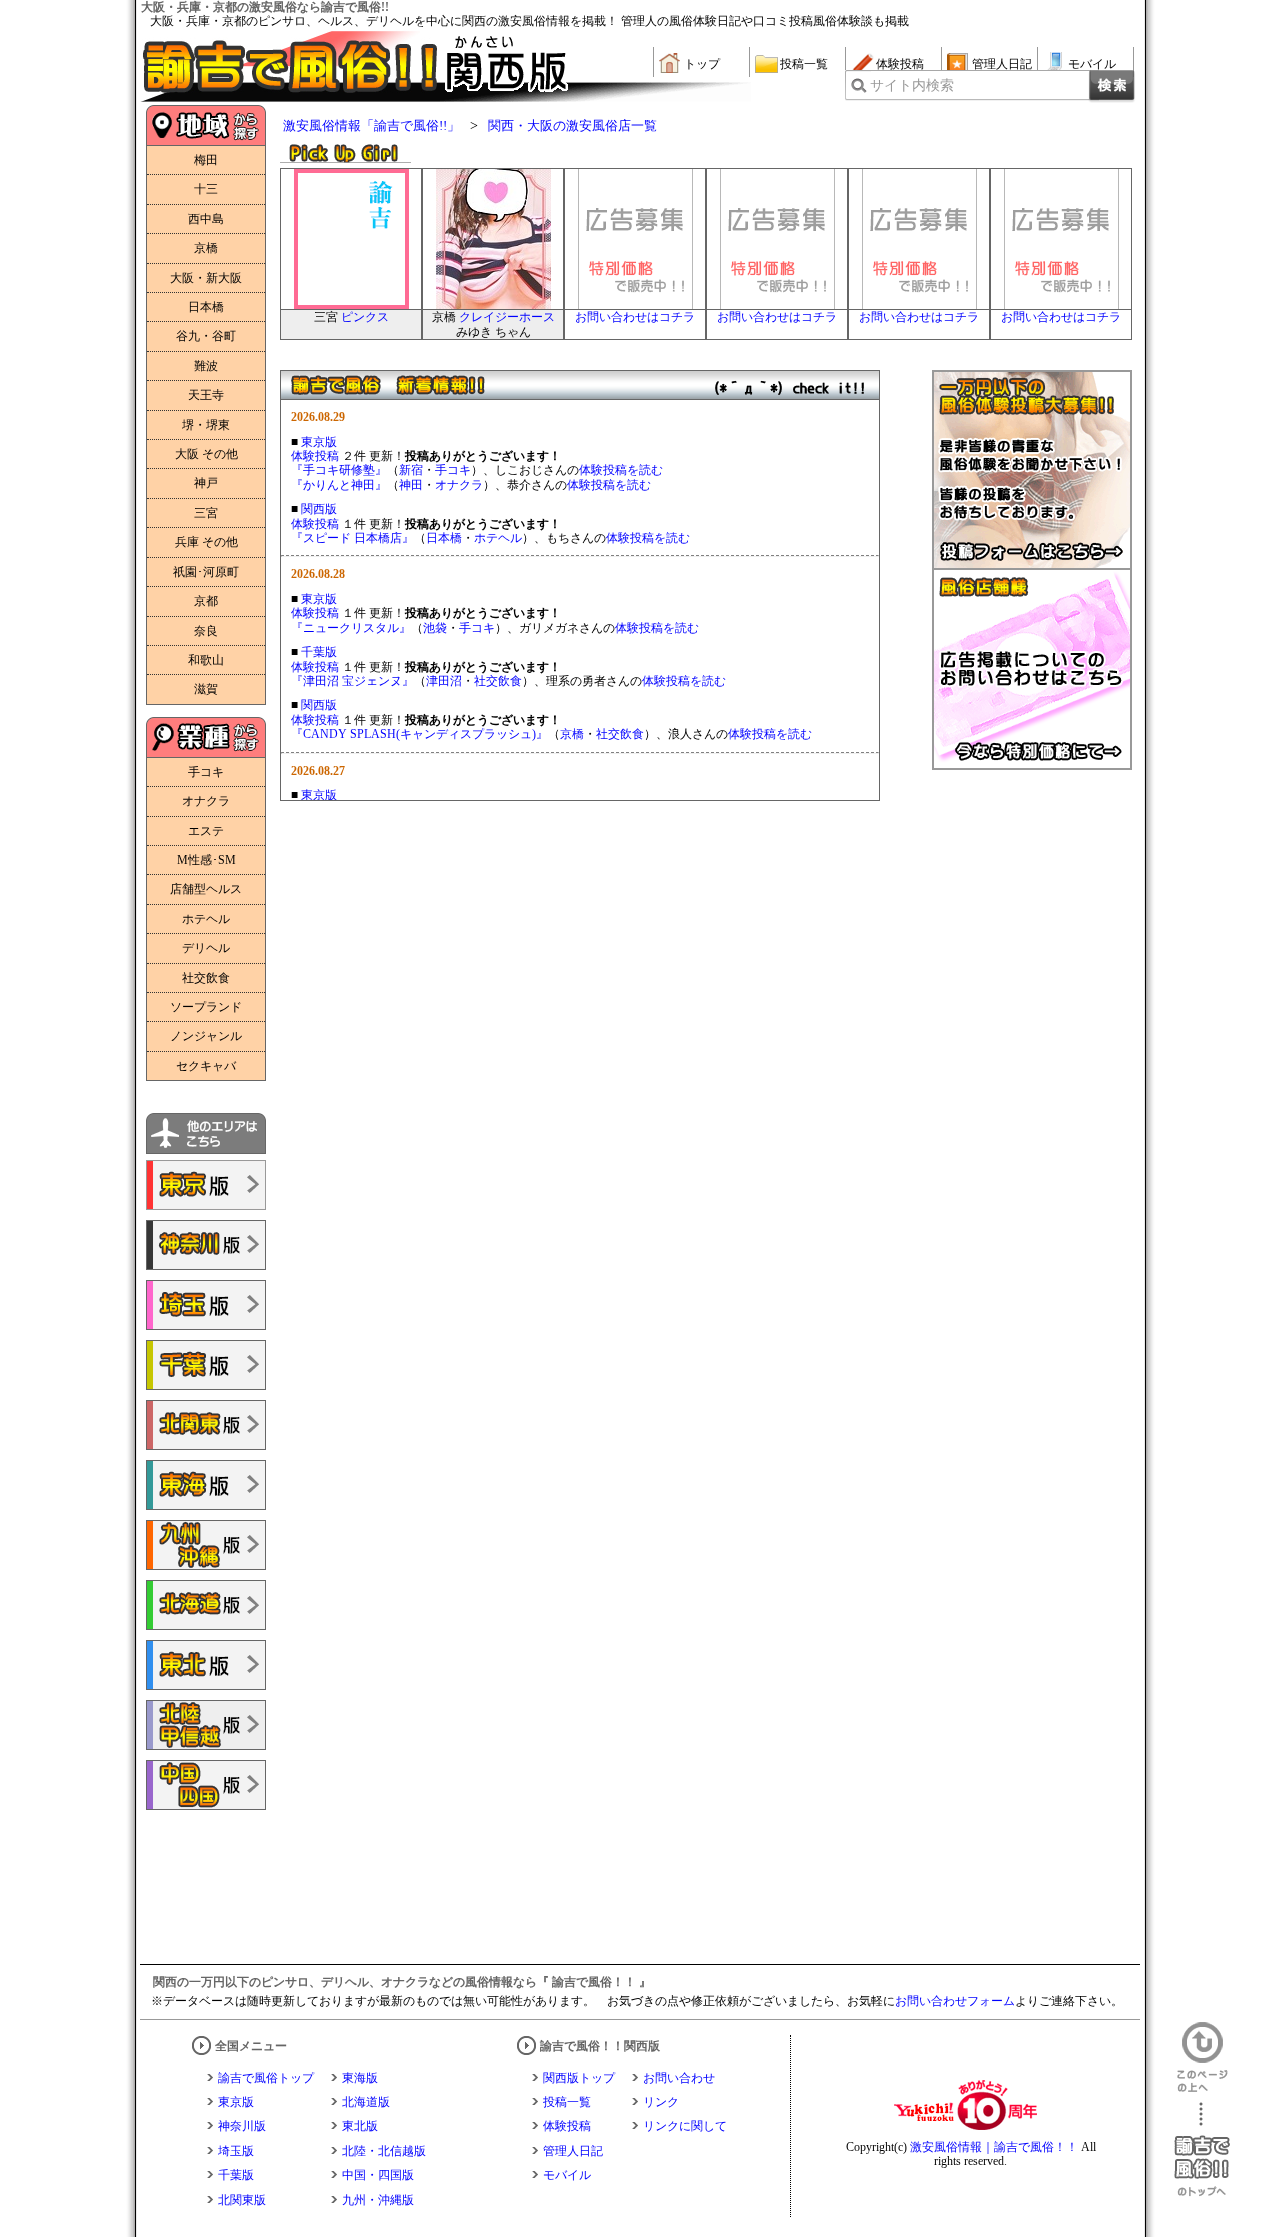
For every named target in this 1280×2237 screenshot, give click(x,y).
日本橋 (444, 538)
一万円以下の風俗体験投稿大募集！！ (1032, 470)
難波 (206, 366)
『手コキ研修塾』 (339, 470)
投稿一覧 (804, 64)
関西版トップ (579, 2078)
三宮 (206, 513)
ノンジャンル (206, 1036)
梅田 (206, 160)
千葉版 (319, 652)
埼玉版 (236, 2151)
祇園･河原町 (206, 572)
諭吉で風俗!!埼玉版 (206, 1305)
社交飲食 (498, 681)
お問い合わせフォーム (955, 2001)
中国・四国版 (378, 2175)
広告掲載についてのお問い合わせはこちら (1032, 670)
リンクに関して (685, 2126)
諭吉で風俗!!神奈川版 (206, 1245)
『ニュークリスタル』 (351, 628)
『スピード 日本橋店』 (352, 538)
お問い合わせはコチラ (635, 317)
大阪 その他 (206, 454)
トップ (702, 64)
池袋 (435, 628)
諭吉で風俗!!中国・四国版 (206, 1785)
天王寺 (206, 395)
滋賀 (206, 689)
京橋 (572, 734)
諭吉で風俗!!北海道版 (206, 1605)
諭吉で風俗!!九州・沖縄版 (206, 1545)
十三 (206, 189)
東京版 (319, 442)
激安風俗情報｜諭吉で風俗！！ (994, 2147)
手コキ (453, 470)
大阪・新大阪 (206, 278)
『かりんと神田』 (339, 485)
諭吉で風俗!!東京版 (206, 1185)
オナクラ (459, 485)
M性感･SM (206, 860)
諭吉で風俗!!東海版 (206, 1485)
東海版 (360, 2078)
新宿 (411, 470)
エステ (206, 831)
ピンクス (365, 317)
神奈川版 (242, 2126)
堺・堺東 (206, 425)
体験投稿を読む (621, 470)
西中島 (206, 219)
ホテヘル (498, 538)
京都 (206, 601)
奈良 (206, 631)
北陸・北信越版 (384, 2151)
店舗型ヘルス (206, 889)
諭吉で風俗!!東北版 (206, 1665)
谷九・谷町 (206, 336)
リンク (661, 2102)
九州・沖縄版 (378, 2200)
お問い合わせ (679, 2078)
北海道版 (366, 2102)
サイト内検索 (912, 85)
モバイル (1092, 64)
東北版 (360, 2126)
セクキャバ (206, 1066)
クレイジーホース (507, 317)
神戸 (206, 483)
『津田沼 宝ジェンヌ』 (352, 681)
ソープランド (206, 1007)
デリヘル (206, 948)
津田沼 (444, 681)
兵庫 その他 (206, 542)
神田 (411, 485)
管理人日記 (1002, 64)
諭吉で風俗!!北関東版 (206, 1425)
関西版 (319, 509)
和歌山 (206, 660)
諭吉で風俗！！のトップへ (1202, 2149)
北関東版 (242, 2200)
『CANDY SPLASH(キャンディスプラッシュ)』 (419, 734)
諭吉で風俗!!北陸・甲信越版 (206, 1725)
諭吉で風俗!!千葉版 (206, 1365)
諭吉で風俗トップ (266, 2078)
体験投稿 (900, 64)
